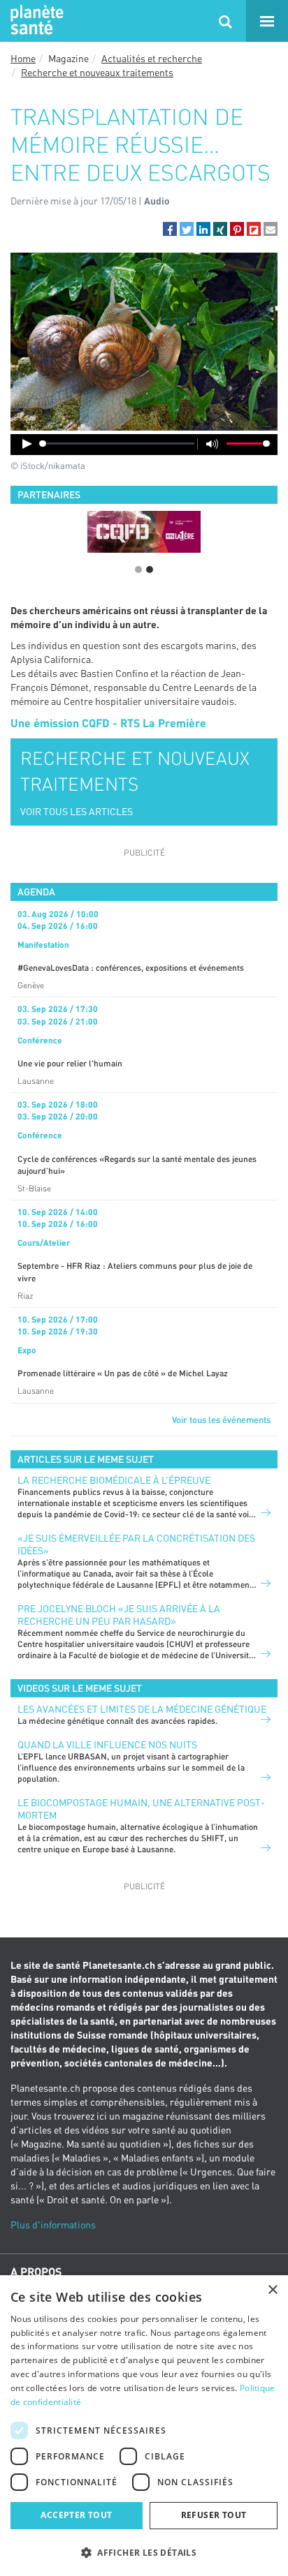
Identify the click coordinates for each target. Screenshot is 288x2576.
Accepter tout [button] (76, 2515)
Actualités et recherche (152, 58)
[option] (144, 532)
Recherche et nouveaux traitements (97, 72)
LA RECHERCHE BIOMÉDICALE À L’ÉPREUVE (114, 1480)
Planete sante (35, 21)
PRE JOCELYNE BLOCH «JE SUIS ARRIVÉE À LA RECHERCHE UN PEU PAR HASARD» (119, 1615)
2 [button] (150, 569)
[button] (170, 229)
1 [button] (138, 569)
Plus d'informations (53, 2225)
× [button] (272, 2290)
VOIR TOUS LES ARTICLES (77, 811)
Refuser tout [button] (214, 2515)
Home (23, 58)
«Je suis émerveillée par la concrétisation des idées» (136, 1544)
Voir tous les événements (221, 1420)
